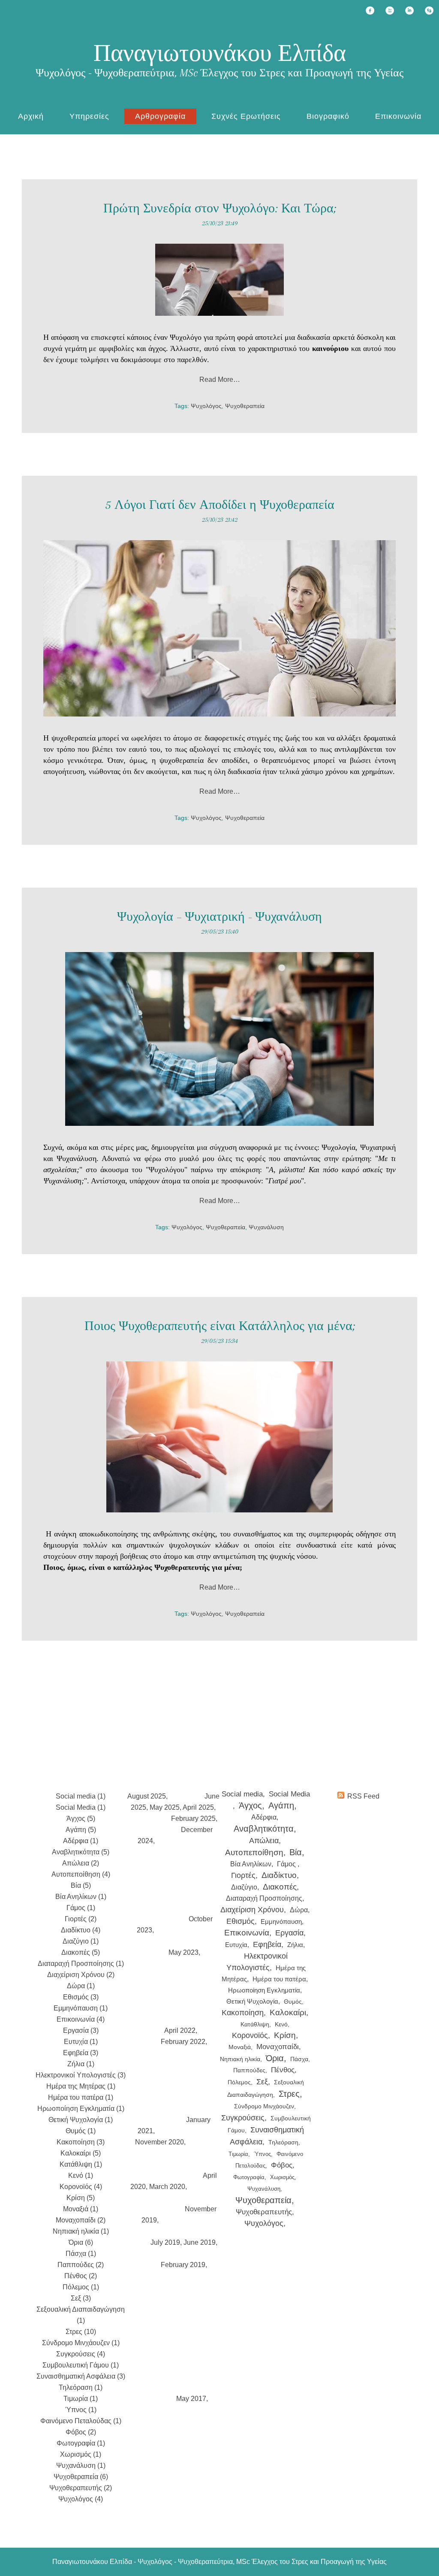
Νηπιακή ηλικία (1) (81, 2231)
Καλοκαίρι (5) (81, 2153)
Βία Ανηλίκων (251, 1864)
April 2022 (180, 2030)
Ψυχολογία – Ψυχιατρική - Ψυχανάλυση (219, 917)
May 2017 (191, 2399)
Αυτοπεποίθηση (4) (81, 1874)
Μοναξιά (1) (81, 2209)
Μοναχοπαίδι (278, 2047)
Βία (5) (81, 1885)
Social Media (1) (81, 1807)
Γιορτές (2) (81, 1919)
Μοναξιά (240, 2047)
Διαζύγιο (244, 1887)
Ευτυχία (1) (81, 2042)
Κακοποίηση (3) (81, 2142)
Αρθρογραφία (160, 116)
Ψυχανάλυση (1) (81, 2466)
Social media (242, 1794)
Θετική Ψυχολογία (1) (81, 2120)
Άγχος (250, 1805)
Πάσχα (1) (81, 2254)
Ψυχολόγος (206, 406)
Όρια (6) (81, 2242)
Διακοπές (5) (81, 1952)
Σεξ (262, 2082)
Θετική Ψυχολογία (252, 2001)
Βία (296, 1852)
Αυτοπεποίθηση (254, 1852)
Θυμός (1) (81, 2131)
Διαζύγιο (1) (81, 1941)
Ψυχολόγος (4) (81, 2499)
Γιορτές (243, 1875)
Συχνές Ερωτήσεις (246, 116)
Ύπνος (262, 2154)
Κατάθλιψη (255, 2024)
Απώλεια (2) (81, 1863)
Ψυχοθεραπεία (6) (81, 2477)
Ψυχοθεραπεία (245, 406)
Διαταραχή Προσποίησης (264, 1898)
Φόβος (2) (81, 2432)
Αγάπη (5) (81, 1830)
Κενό (281, 2024)
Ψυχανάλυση (266, 1227)
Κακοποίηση (243, 2013)
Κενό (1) (81, 2175)
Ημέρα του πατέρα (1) (81, 2097)
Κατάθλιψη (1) (81, 2164)
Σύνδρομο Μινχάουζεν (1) (81, 2343)
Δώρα (299, 1910)
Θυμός (293, 2002)
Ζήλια (295, 1945)
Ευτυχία (236, 1945)
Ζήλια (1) (81, 2064)
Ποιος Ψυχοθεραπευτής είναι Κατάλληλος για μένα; (220, 1326)
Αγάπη (281, 1805)
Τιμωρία (238, 2154)
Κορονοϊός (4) (81, 2187)
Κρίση (285, 2035)
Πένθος (283, 2070)
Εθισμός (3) (81, 1997)
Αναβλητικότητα (264, 1829)
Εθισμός (241, 1921)
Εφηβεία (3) (81, 2053)
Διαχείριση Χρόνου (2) (81, 1975)
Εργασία (289, 1933)
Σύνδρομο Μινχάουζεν (264, 2106)
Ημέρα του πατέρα (279, 1979)
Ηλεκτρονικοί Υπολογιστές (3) (81, 2075)
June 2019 (200, 2242)
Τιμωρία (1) (81, 2399)
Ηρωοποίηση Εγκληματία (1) (81, 2109)
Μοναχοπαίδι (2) (81, 2220)
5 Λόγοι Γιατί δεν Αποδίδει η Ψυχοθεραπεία (220, 505)
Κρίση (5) (81, 2198)
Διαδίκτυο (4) (81, 1930)
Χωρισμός (282, 2177)
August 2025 (147, 1796)
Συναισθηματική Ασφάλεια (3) (81, 2376)
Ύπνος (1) (81, 2410)
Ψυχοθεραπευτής (264, 2212)
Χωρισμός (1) (81, 2454)
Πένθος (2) (81, 2276)
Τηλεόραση (283, 2142)
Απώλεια (264, 1841)
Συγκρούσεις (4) (81, 2354)
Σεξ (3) (81, 2298)
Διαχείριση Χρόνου (252, 1910)
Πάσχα (299, 2059)
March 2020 (167, 2187)
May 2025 (165, 1807)
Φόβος (282, 2165)
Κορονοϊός (250, 2035)
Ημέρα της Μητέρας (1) (81, 2086)
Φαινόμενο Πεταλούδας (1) (81, 2421)
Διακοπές (280, 1887)
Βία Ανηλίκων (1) (81, 1897)
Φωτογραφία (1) (81, 2443)
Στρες (289, 2094)
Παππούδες (249, 2070)
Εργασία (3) (81, 2030)
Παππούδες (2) (81, 2265)
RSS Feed (363, 1796)
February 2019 (183, 2265)
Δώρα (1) (81, 1986)
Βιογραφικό (328, 116)
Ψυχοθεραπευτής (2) (81, 2488)
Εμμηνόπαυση (281, 1921)
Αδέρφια (264, 1817)
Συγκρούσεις (243, 2118)
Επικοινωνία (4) (81, 2019)
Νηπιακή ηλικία (240, 2059)
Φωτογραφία (249, 2177)
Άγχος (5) (81, 1819)
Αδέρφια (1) (81, 1841)
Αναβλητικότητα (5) (81, 1852)
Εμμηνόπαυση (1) (81, 2008)
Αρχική (31, 116)
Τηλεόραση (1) (81, 2387)
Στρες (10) (81, 2332)
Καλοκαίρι (288, 2012)
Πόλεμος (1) (81, 2287)
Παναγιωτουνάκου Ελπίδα (220, 53)
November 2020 (159, 2142)
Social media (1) (81, 1796)
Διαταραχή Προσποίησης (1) (81, 1964)
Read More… (220, 379)
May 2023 (183, 1952)
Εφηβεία (267, 1944)
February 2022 (183, 2042)
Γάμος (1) (81, 1908)
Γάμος (287, 1864)
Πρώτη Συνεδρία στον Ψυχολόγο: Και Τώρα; (220, 208)
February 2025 (193, 1819)
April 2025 (198, 1807)
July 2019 (165, 2242)
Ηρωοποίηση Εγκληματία (264, 1990)
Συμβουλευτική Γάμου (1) (81, 2365)
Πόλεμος (239, 2082)
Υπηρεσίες (89, 116)
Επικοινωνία (398, 116)
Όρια (275, 2058)
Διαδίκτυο (279, 1875)
